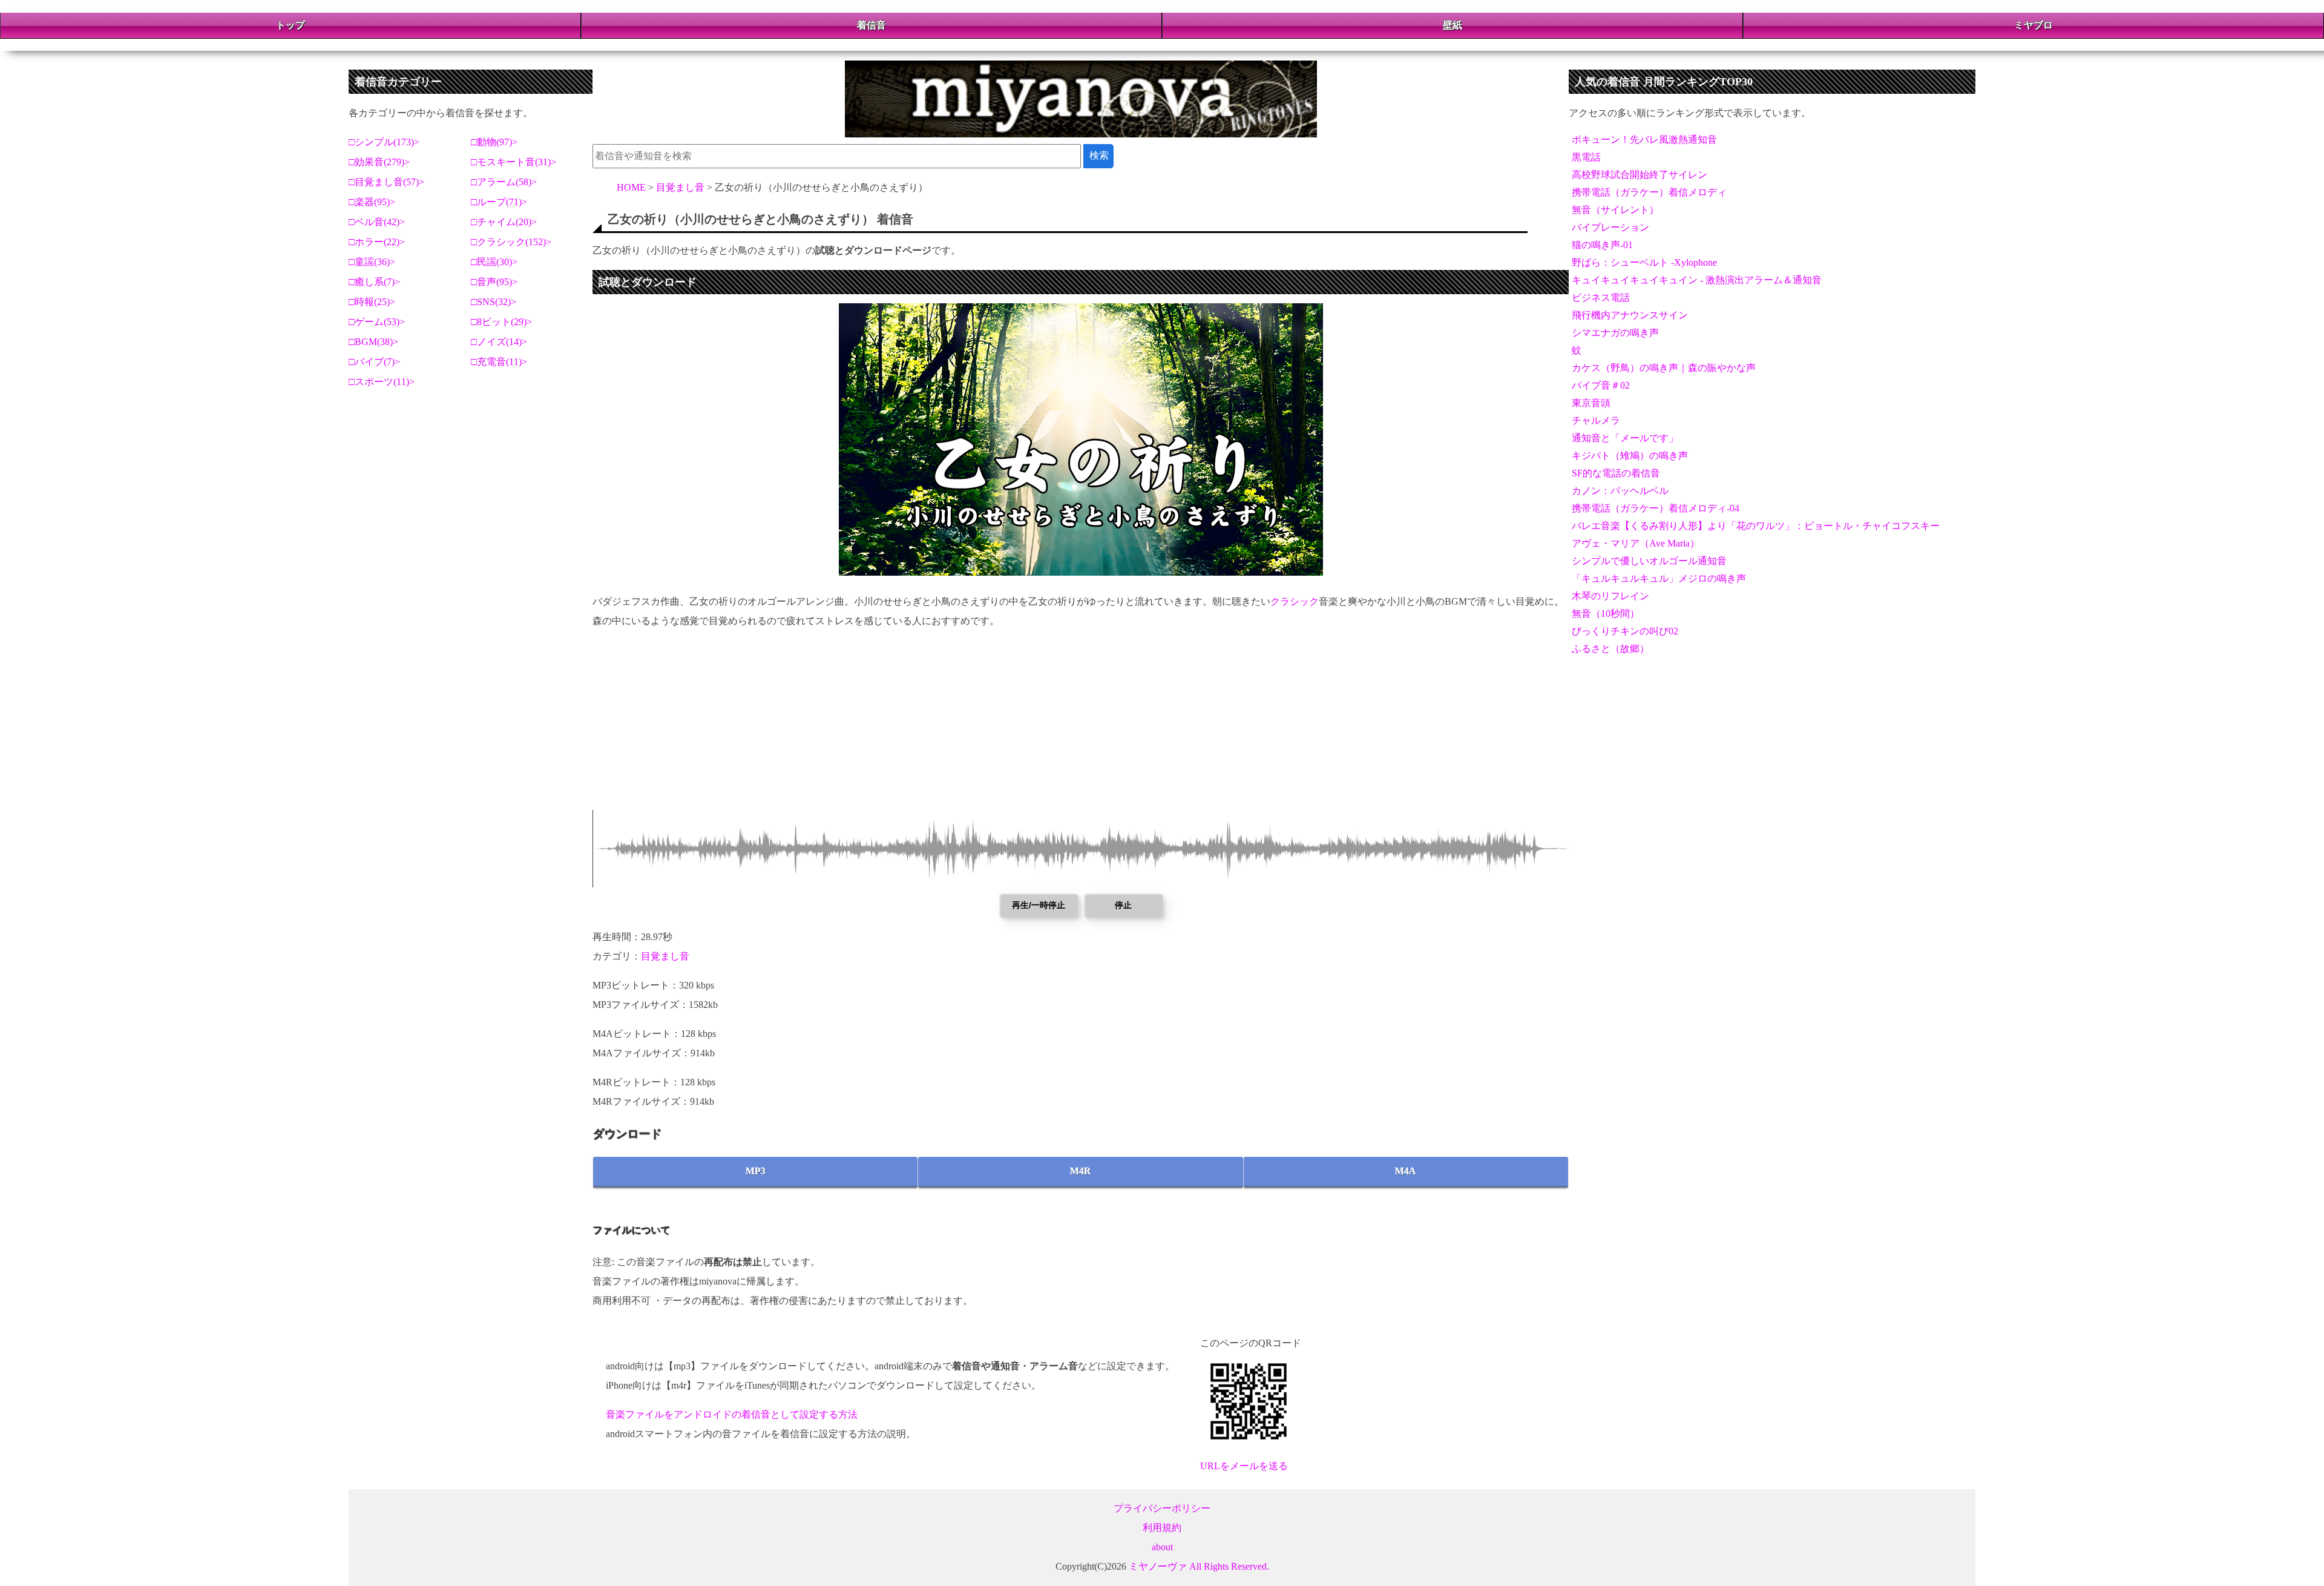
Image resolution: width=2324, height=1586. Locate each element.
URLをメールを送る (1244, 1466)
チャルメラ (1596, 420)
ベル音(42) (377, 222)
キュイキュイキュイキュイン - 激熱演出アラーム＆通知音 (1697, 280)
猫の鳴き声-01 (1602, 245)
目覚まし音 (665, 956)
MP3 (756, 1171)
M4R (1081, 1171)
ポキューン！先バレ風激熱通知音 (1644, 140)
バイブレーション (1610, 227)
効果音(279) (379, 162)
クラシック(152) (511, 242)
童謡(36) (372, 262)
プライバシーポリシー (1162, 1508)
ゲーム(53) (377, 322)
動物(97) (494, 142)
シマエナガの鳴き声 (1615, 333)
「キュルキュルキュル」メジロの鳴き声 (1659, 578)
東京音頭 (1591, 403)
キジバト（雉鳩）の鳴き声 (1630, 456)
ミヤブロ (2033, 25)
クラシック (1295, 601)
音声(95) (494, 282)
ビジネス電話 (1601, 298)
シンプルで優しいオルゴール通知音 (1649, 561)
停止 (1123, 905)
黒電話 (1586, 157)
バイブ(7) (375, 362)
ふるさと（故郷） (1610, 649)
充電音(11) (499, 362)
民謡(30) (494, 262)
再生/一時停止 (1039, 905)
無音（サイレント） (1615, 210)
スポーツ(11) (382, 382)
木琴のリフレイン (1610, 596)
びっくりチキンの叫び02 (1625, 631)
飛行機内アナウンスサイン (1630, 315)
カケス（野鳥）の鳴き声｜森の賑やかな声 (1664, 368)
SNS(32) (494, 302)
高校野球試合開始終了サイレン (1640, 175)
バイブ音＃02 (1601, 385)
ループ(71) (499, 202)
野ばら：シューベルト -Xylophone (1644, 262)
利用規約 (1162, 1528)
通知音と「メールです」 (1625, 438)
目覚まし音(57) (387, 182)
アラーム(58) (504, 182)
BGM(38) (374, 342)
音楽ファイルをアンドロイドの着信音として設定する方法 (732, 1414)
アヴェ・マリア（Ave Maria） (1636, 543)
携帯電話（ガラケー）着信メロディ (1649, 192)
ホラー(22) (377, 242)
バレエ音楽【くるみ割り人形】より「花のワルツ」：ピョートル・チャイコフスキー (1756, 526)
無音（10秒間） (1606, 614)
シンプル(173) (384, 142)
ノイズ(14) (499, 342)
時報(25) (372, 302)
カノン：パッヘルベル (1620, 491)
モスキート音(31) (514, 162)
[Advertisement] (956, 725)
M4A (1406, 1171)
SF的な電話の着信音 (1616, 473)
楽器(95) (372, 202)
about (1162, 1547)
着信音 (871, 25)
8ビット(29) (502, 322)
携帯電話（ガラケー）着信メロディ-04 (1656, 508)
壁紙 (1452, 25)
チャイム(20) (504, 222)
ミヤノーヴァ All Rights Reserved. (1199, 1566)
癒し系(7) (375, 282)
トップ (290, 25)
